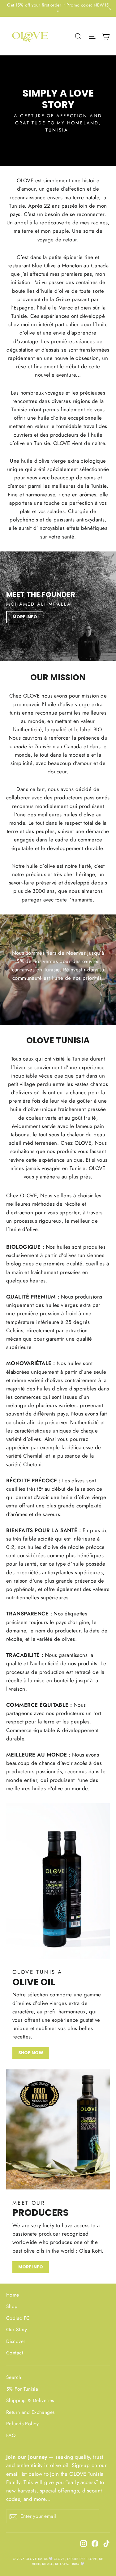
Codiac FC (18, 2318)
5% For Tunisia (22, 2389)
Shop (12, 2306)
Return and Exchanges (30, 2412)
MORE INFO (25, 617)
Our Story (17, 2330)
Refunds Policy (22, 2424)
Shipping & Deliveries (30, 2400)
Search (14, 2377)
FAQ (11, 2435)
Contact (15, 2353)
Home (13, 2295)
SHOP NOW (31, 2053)
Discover (16, 2341)
